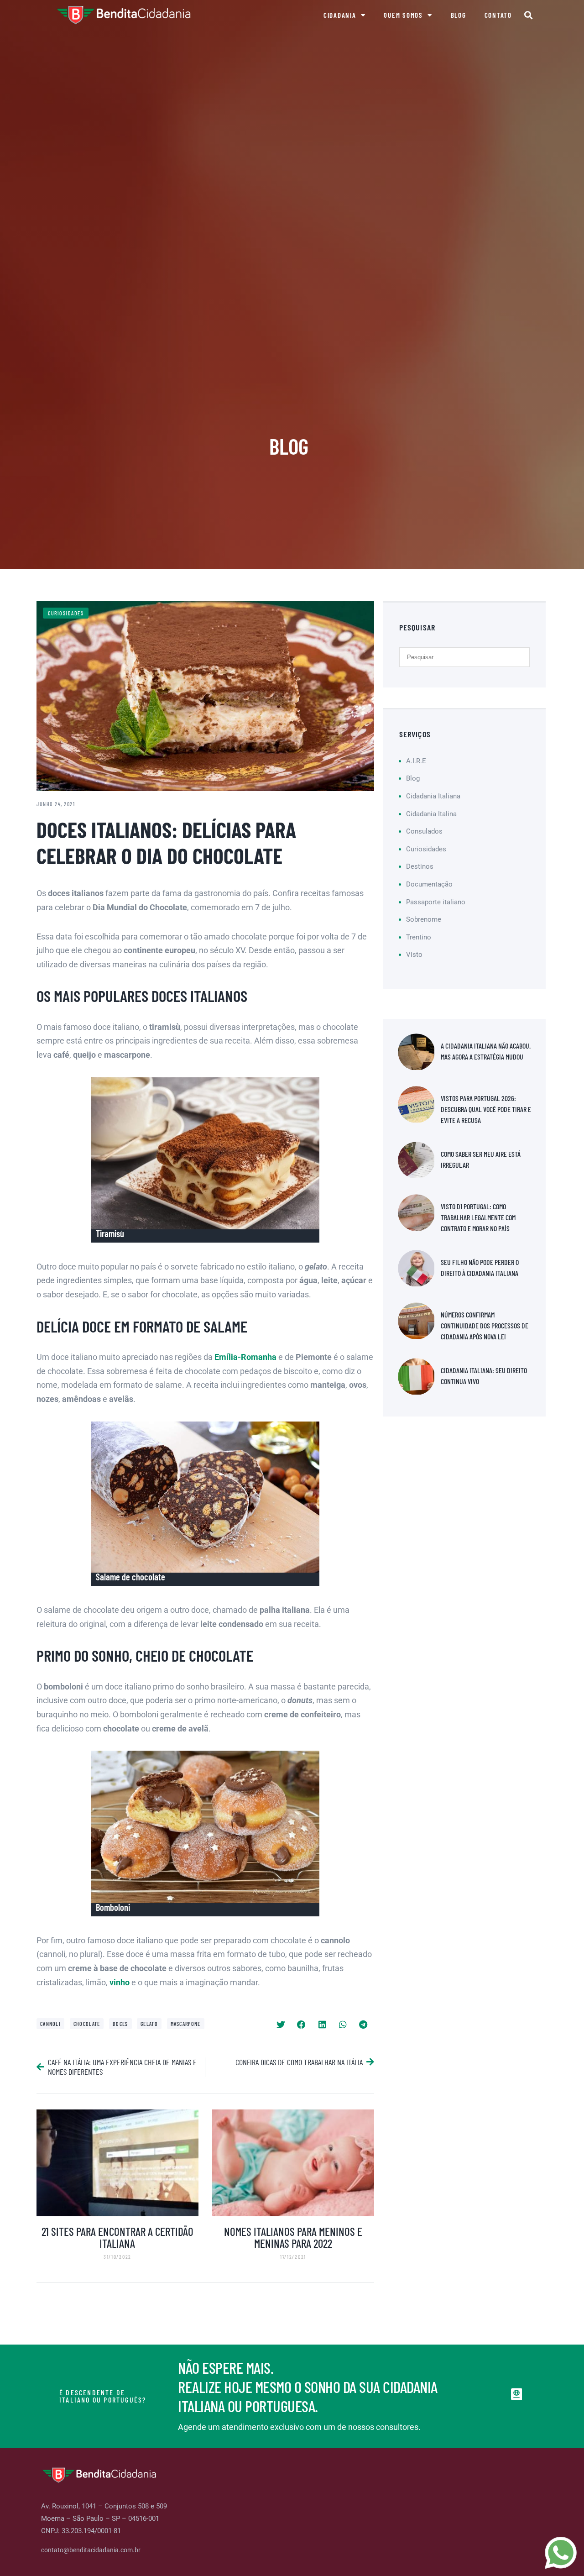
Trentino (419, 937)
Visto (414, 955)
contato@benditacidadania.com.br (91, 2550)
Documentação (429, 884)
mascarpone (186, 2024)
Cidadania (340, 15)
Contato (498, 15)
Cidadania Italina (431, 814)
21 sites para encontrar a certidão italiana (117, 2237)
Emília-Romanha (245, 1357)
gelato (149, 2024)
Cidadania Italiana (433, 796)
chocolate (87, 2024)
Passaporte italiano (436, 902)
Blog (459, 15)
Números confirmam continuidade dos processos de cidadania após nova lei (485, 1325)
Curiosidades (66, 613)
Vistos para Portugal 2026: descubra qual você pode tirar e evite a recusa (486, 1109)
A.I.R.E (416, 761)
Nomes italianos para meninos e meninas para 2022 (293, 2237)
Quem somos (403, 15)
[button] (529, 15)
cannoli (50, 2024)
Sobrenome (424, 919)
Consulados (424, 831)
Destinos (420, 866)
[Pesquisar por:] (464, 657)
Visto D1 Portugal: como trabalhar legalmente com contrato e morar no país (478, 1217)
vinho (120, 1982)
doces (120, 2024)
